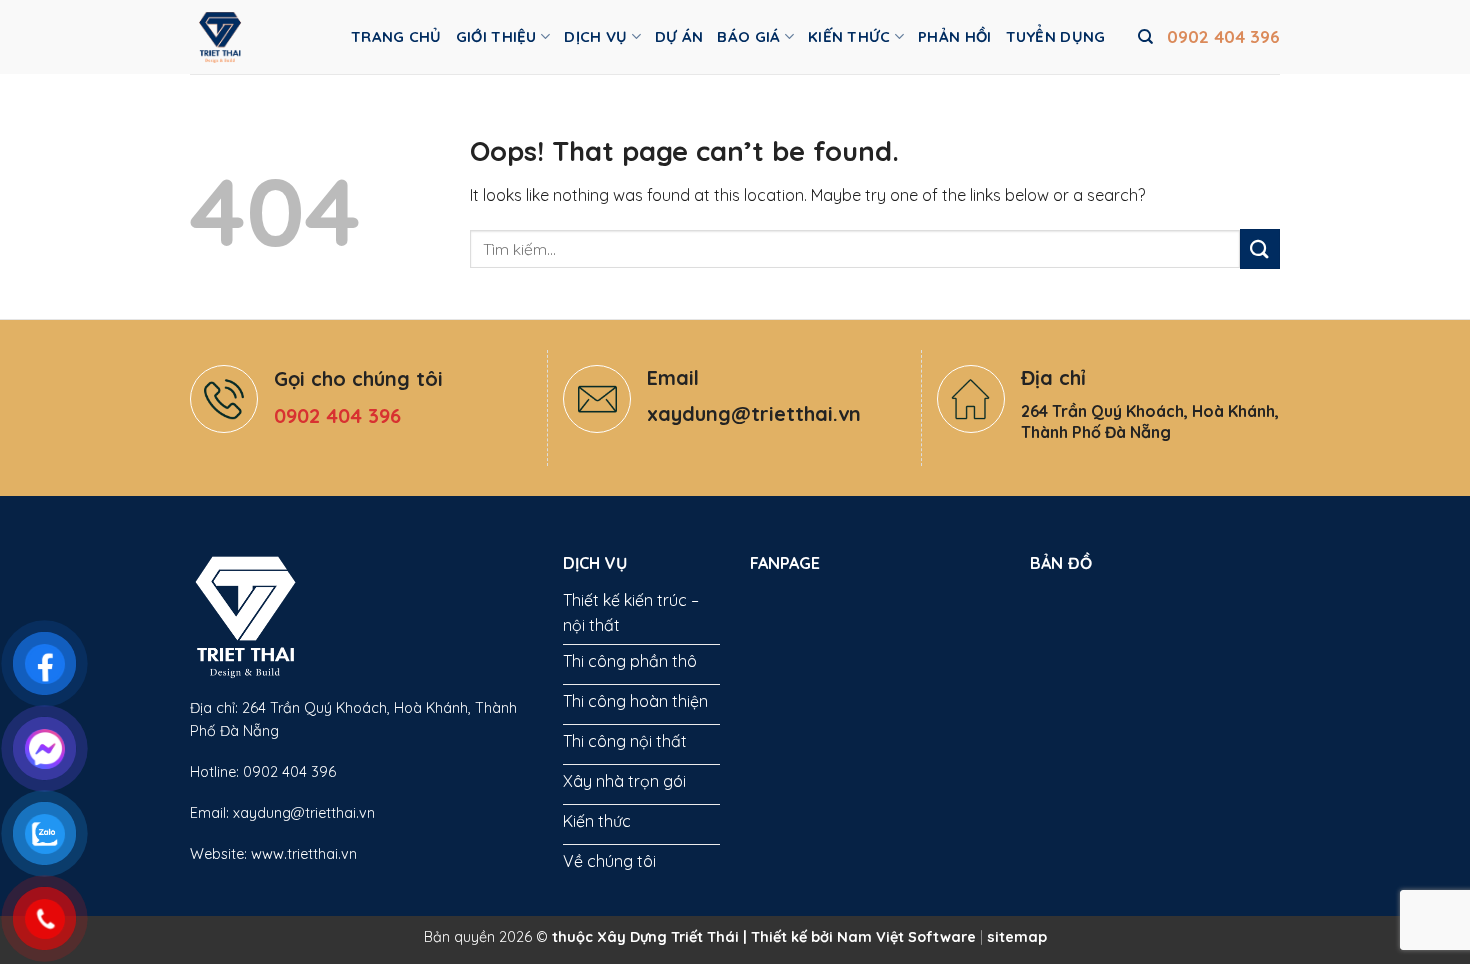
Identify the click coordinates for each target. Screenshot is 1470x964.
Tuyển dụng (1056, 36)
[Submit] (1260, 248)
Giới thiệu (496, 36)
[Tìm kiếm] (1145, 37)
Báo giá (748, 36)
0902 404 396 (1223, 36)
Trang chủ (396, 36)
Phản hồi (954, 36)
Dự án (679, 36)
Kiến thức (849, 36)
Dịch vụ (595, 36)
